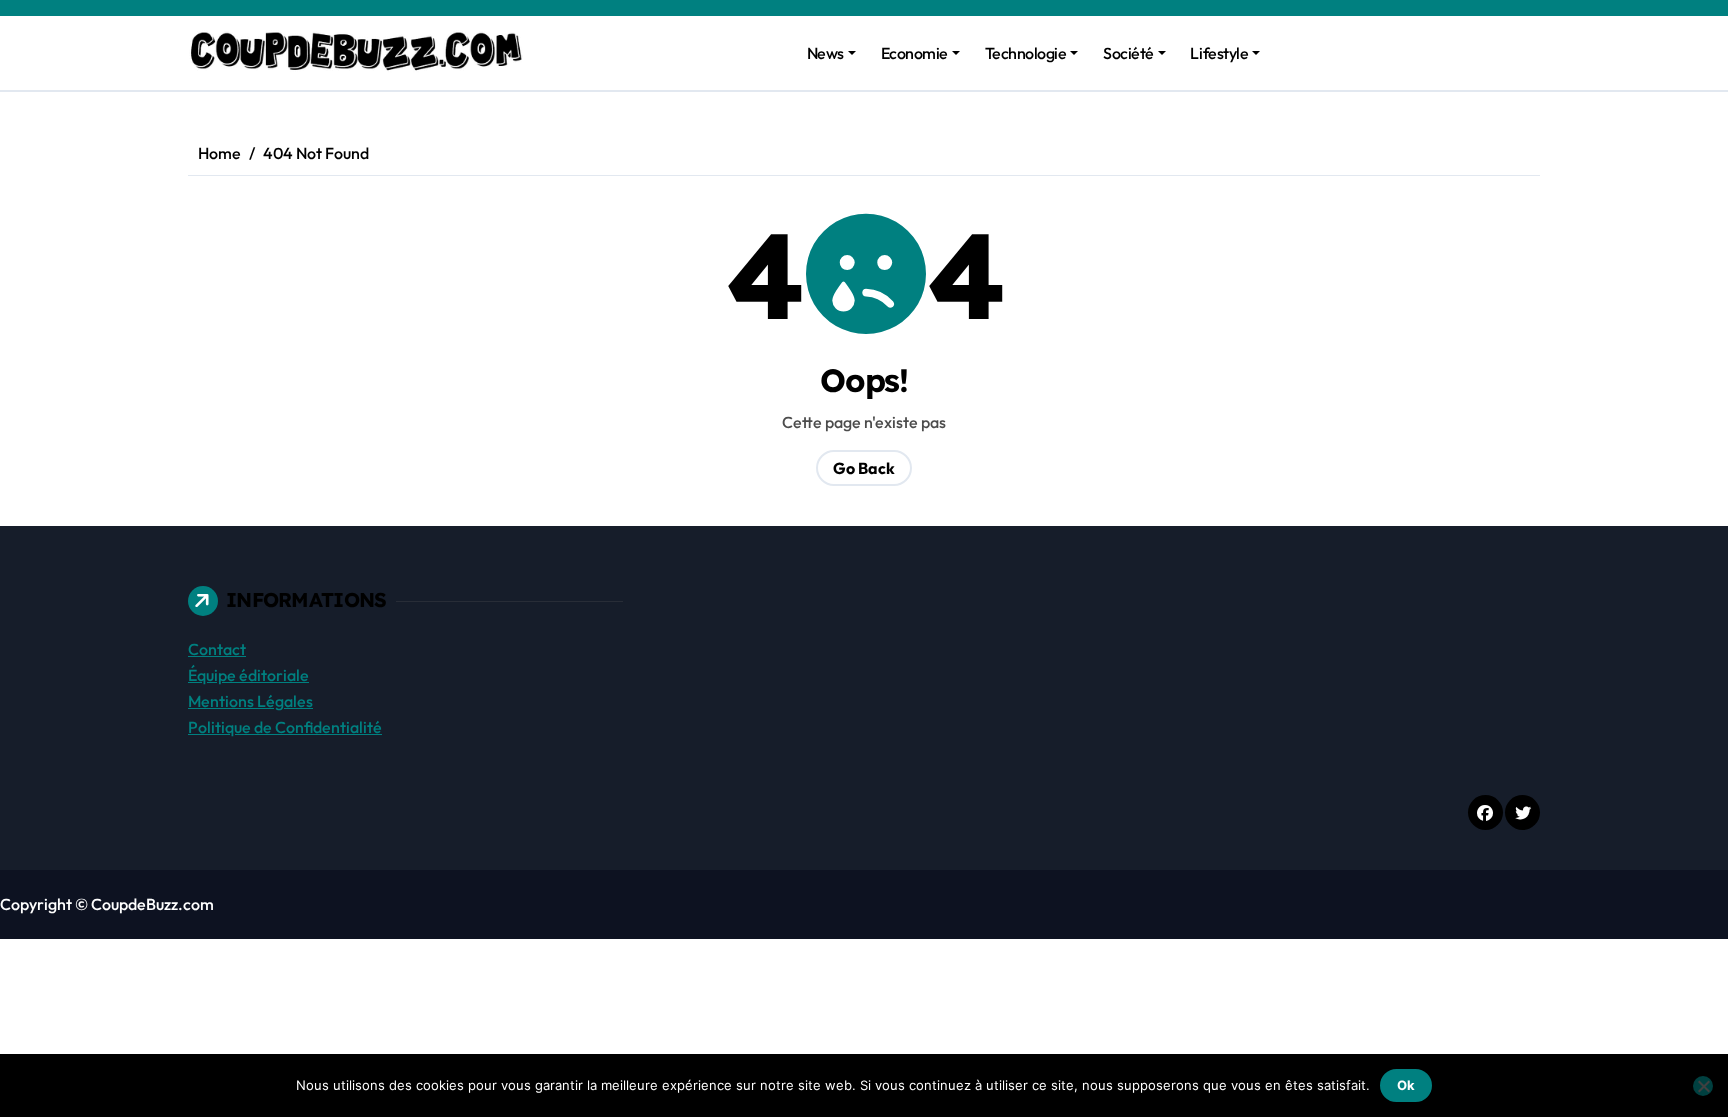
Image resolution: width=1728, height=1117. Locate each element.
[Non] (1703, 1086)
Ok (1406, 1085)
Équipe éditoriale (248, 675)
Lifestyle (1219, 53)
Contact (217, 649)
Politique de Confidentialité (285, 727)
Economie (914, 53)
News (825, 53)
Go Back (864, 468)
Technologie (1026, 53)
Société (1128, 53)
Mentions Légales (250, 701)
